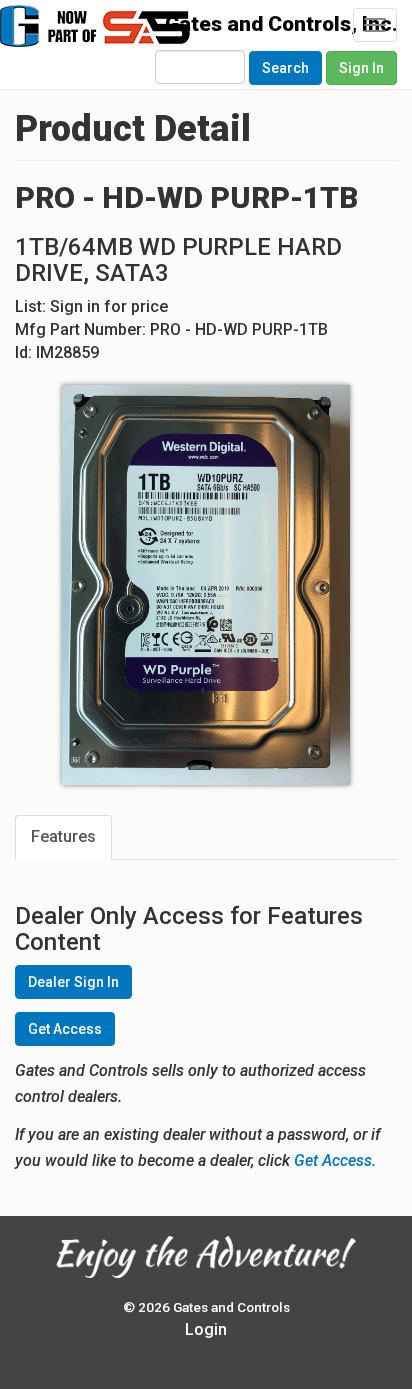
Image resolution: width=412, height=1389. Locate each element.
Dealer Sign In (73, 982)
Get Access (65, 1029)
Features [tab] (63, 836)
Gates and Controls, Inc (127, 35)
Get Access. (335, 1160)
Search (285, 68)
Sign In (361, 68)
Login (206, 1329)
